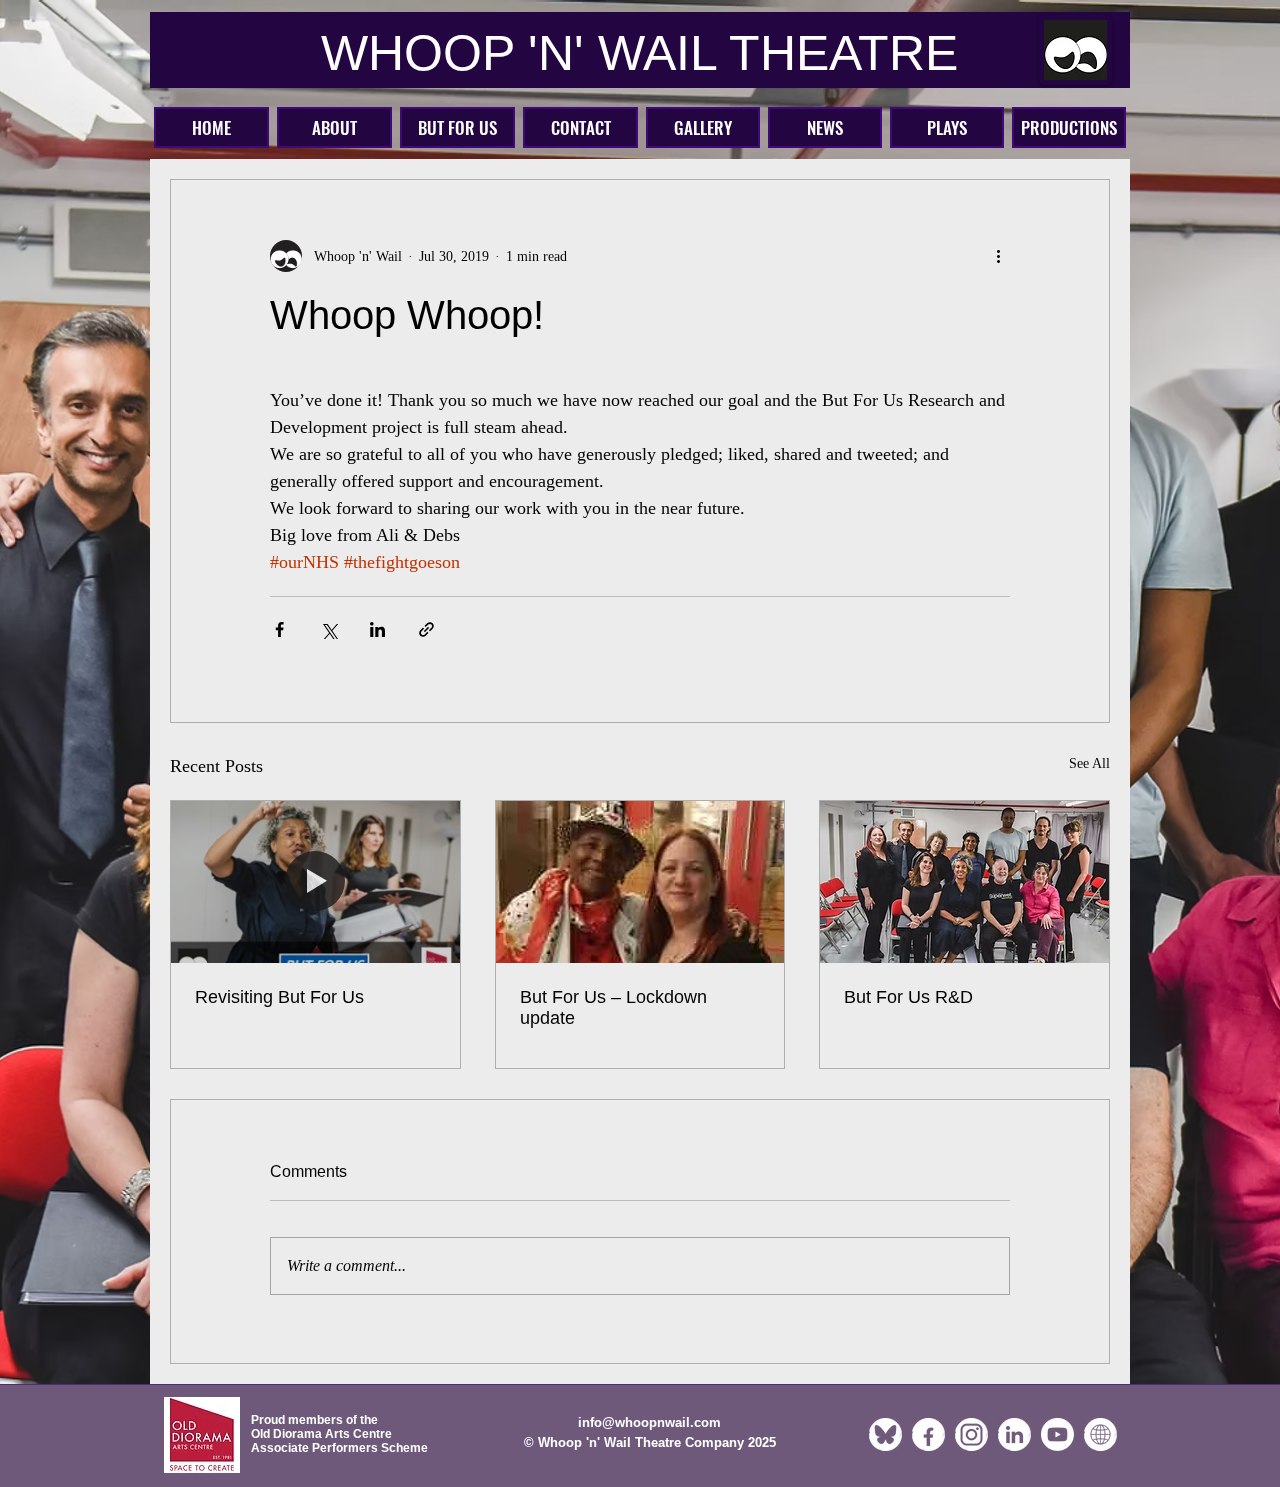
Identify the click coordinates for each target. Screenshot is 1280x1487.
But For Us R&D (908, 997)
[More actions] (998, 256)
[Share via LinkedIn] (377, 629)
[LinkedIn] (1014, 1434)
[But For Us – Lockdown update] (640, 882)
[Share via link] (426, 629)
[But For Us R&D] (964, 882)
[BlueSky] (885, 1434)
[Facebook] (928, 1434)
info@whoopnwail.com (649, 1422)
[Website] (1100, 1434)
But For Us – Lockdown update (613, 1007)
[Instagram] (971, 1434)
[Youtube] (1057, 1434)
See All (1089, 763)
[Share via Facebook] (279, 629)
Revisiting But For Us (279, 997)
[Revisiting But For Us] (315, 882)
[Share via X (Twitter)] (328, 629)
